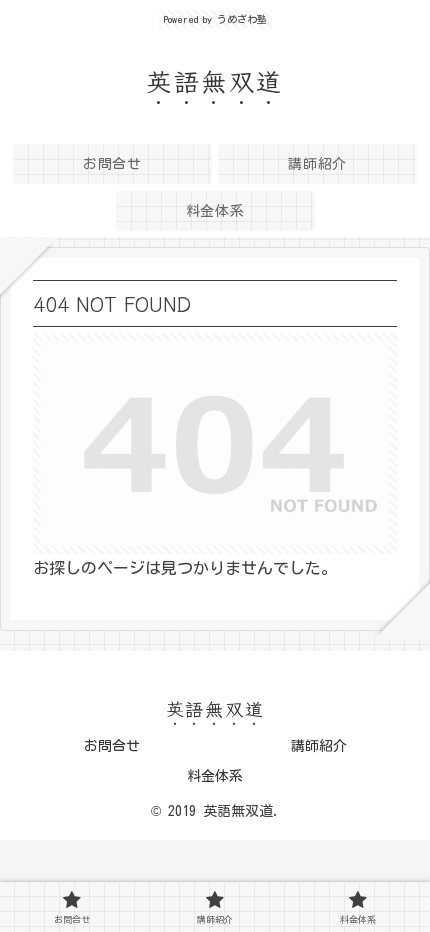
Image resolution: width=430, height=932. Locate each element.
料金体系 (215, 776)
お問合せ (112, 746)
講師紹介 (319, 746)
